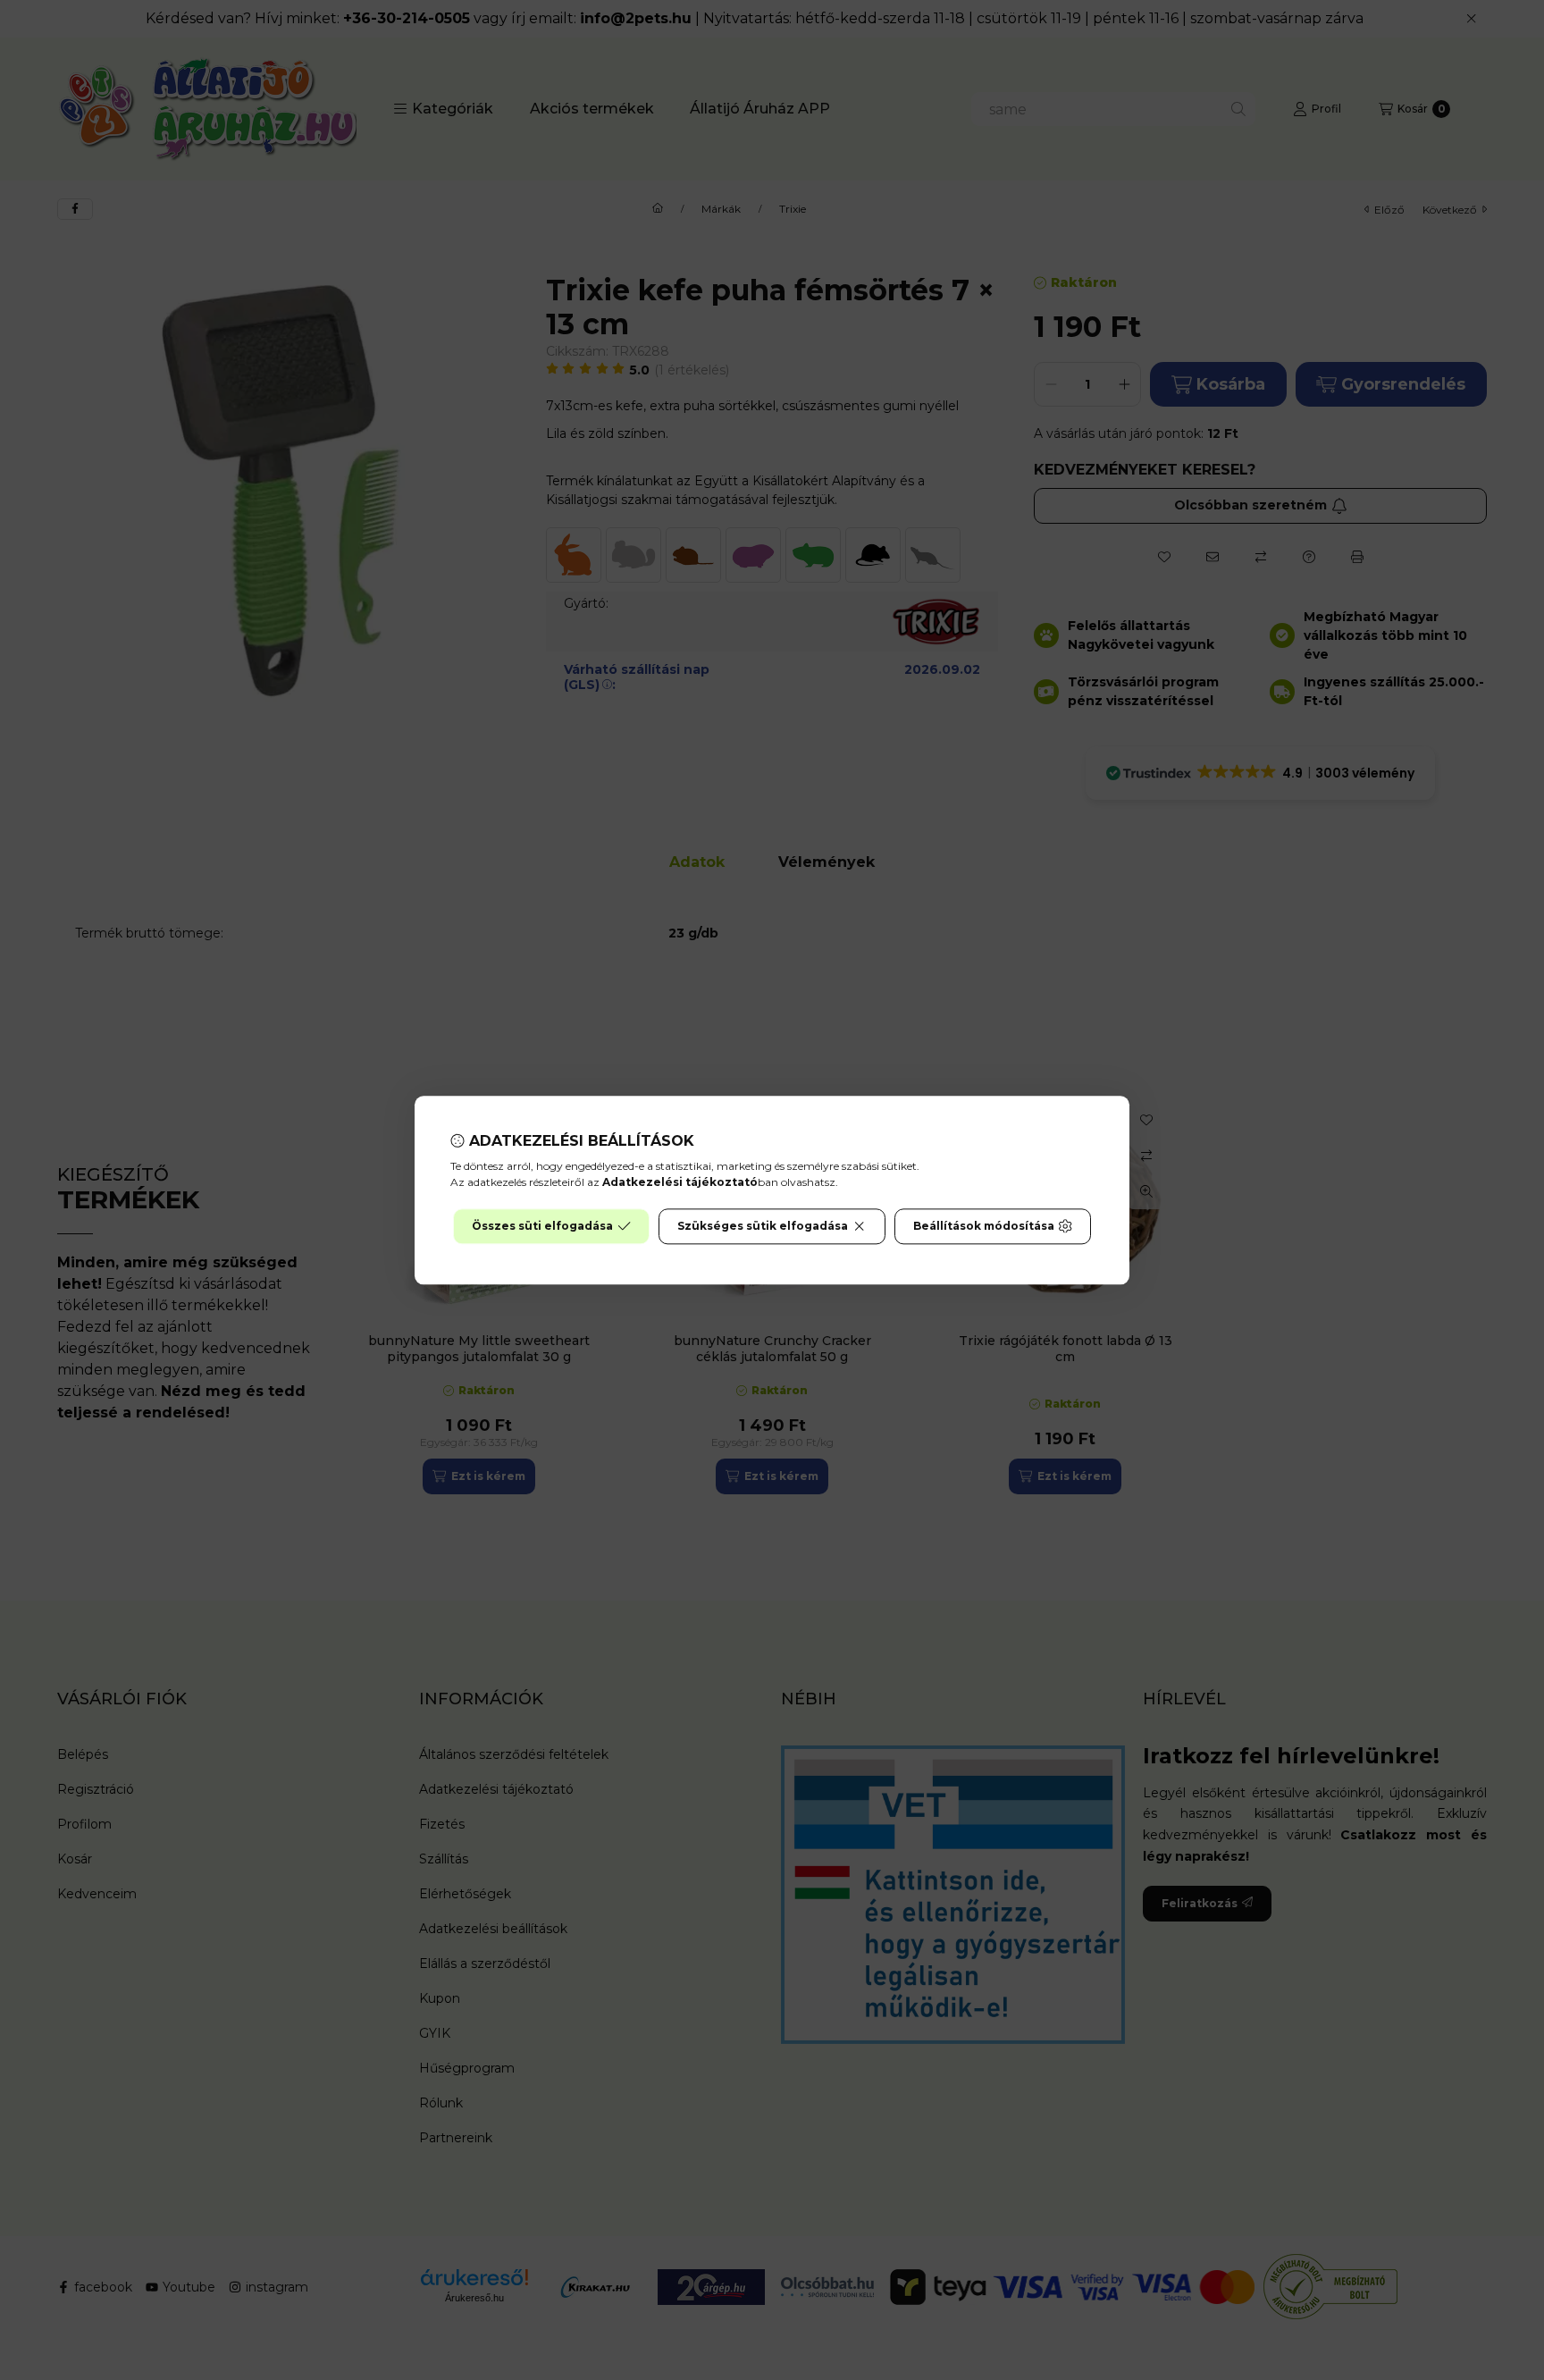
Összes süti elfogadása (542, 1226)
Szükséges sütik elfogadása (763, 1226)
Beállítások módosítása (984, 1226)
